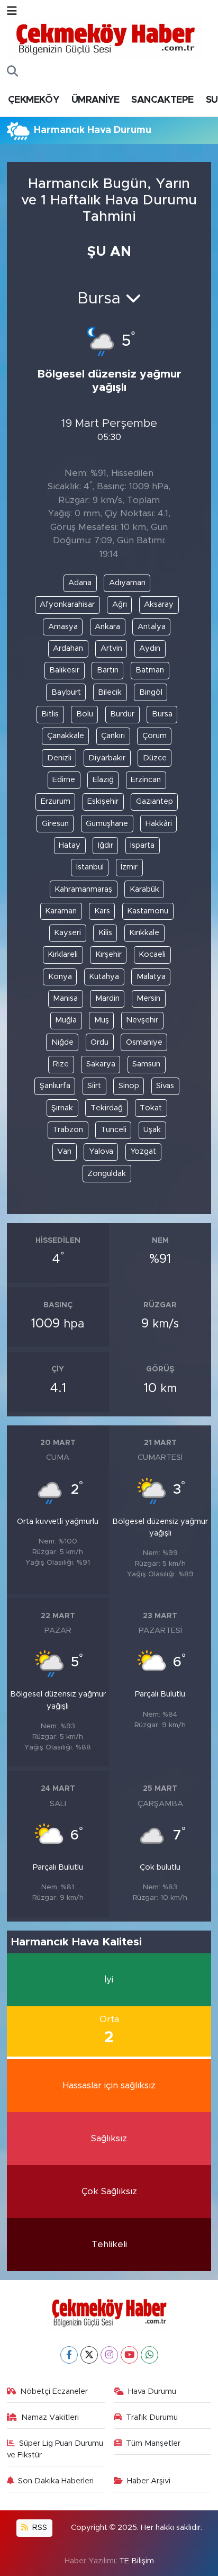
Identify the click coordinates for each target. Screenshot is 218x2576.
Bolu (85, 714)
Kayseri (67, 933)
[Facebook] (69, 2355)
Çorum (155, 736)
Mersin (148, 998)
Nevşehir (142, 1020)
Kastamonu (148, 911)
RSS (39, 2528)
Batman (150, 670)
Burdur (122, 714)
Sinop (129, 1086)
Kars (102, 911)
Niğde (62, 1042)
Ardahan (68, 648)
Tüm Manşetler (153, 2443)
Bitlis (50, 714)
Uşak (152, 1130)
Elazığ (103, 780)
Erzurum (56, 801)
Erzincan (146, 780)
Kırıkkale (144, 933)
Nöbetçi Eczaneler (54, 2391)
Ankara (107, 627)
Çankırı (113, 736)
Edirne (64, 780)
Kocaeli (152, 954)
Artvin (111, 648)
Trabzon (68, 1130)
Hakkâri (159, 824)
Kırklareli (63, 954)
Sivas (165, 1086)
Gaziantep (155, 801)
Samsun (146, 1064)
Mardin (107, 998)
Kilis (105, 933)
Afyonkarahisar (67, 604)
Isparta (142, 845)
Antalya (152, 627)
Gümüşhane (107, 824)
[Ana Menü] (12, 11)
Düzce (155, 758)
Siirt (94, 1086)
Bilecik (110, 692)
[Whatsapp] (149, 2355)
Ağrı (120, 604)
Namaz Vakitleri (50, 2417)
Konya (60, 977)
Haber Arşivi (149, 2481)
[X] (89, 2355)
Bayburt (66, 692)
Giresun (55, 824)
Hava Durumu (152, 2391)
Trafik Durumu (152, 2417)
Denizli (59, 758)
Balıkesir (64, 670)
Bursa (162, 714)
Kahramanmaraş (83, 889)
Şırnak (62, 1108)
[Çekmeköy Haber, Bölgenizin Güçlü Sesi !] (106, 39)
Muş (102, 1020)
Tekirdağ (107, 1108)
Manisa (65, 998)
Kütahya (104, 977)
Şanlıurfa (55, 1086)
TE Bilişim (137, 2561)
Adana (80, 583)
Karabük (144, 889)
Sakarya (101, 1064)
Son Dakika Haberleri (56, 2481)
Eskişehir (103, 801)
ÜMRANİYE (95, 100)
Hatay (70, 845)
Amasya (63, 627)
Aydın (150, 648)
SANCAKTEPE (162, 100)
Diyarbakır (107, 758)
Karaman (61, 911)
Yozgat (143, 1151)
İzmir (129, 867)
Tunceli (113, 1130)
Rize (61, 1064)
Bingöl (151, 692)
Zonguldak (107, 1174)
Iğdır (106, 845)
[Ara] (12, 72)
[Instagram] (109, 2355)
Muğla (66, 1020)
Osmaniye (144, 1042)
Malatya (151, 977)
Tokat (151, 1108)
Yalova (101, 1151)
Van (64, 1151)
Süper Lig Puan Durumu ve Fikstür (55, 2449)
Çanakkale (66, 736)
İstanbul (90, 867)
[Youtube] (129, 2355)
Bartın (108, 670)
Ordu (99, 1042)
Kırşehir (108, 954)
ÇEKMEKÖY (33, 100)
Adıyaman (127, 583)
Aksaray (159, 604)
